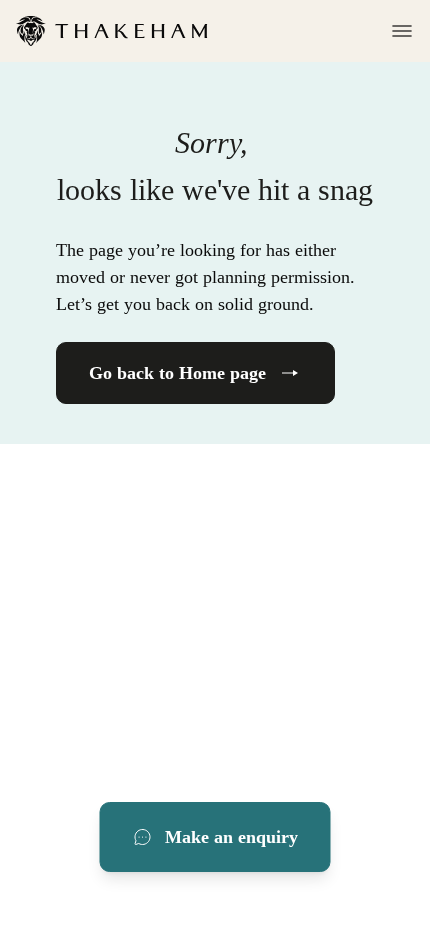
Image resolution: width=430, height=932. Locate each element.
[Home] (112, 31)
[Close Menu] (396, 31)
